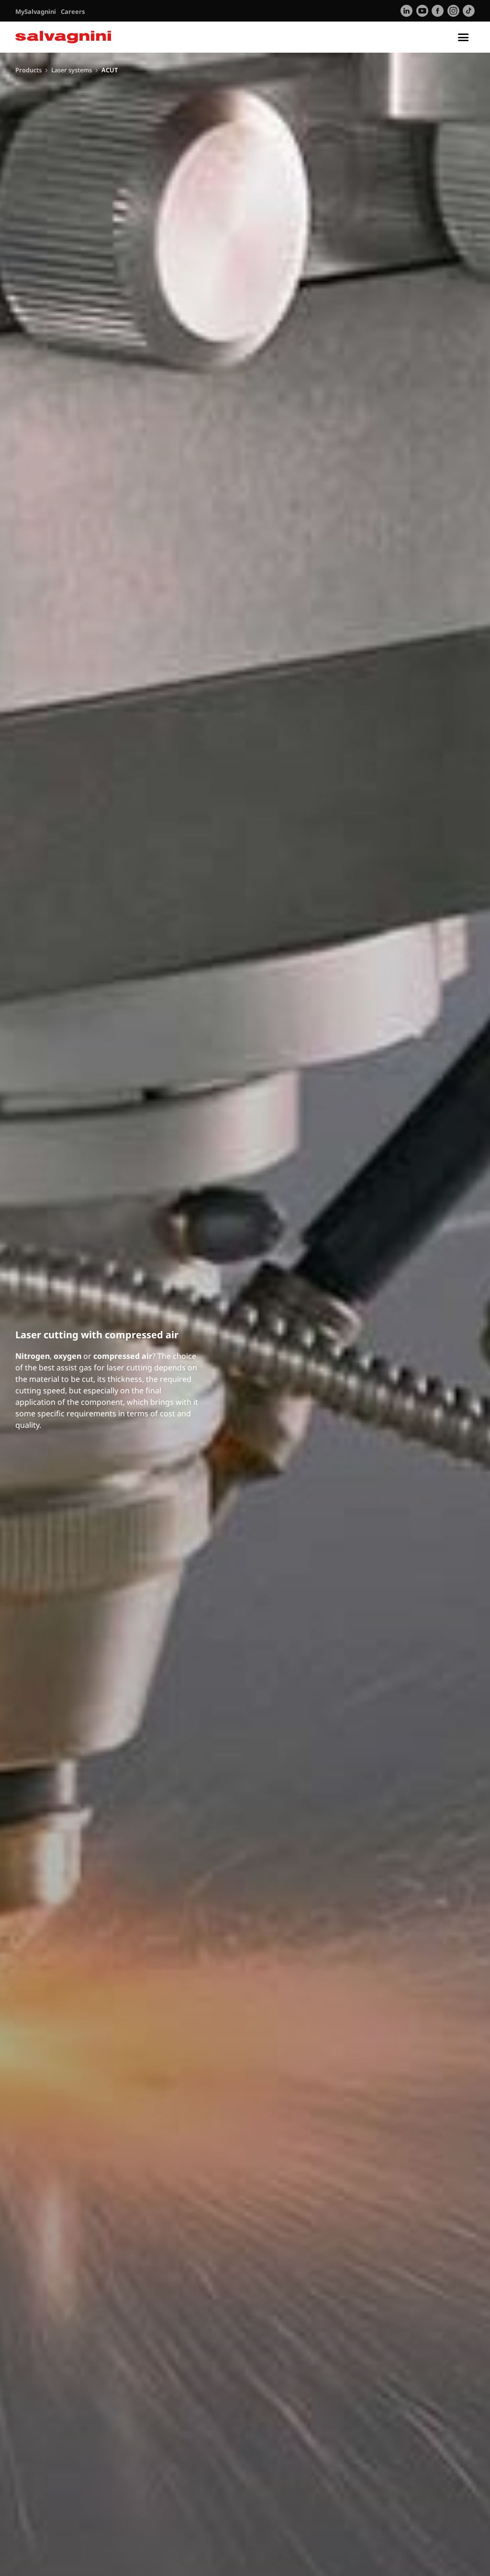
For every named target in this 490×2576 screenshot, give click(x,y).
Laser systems (72, 70)
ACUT (110, 70)
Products (28, 70)
